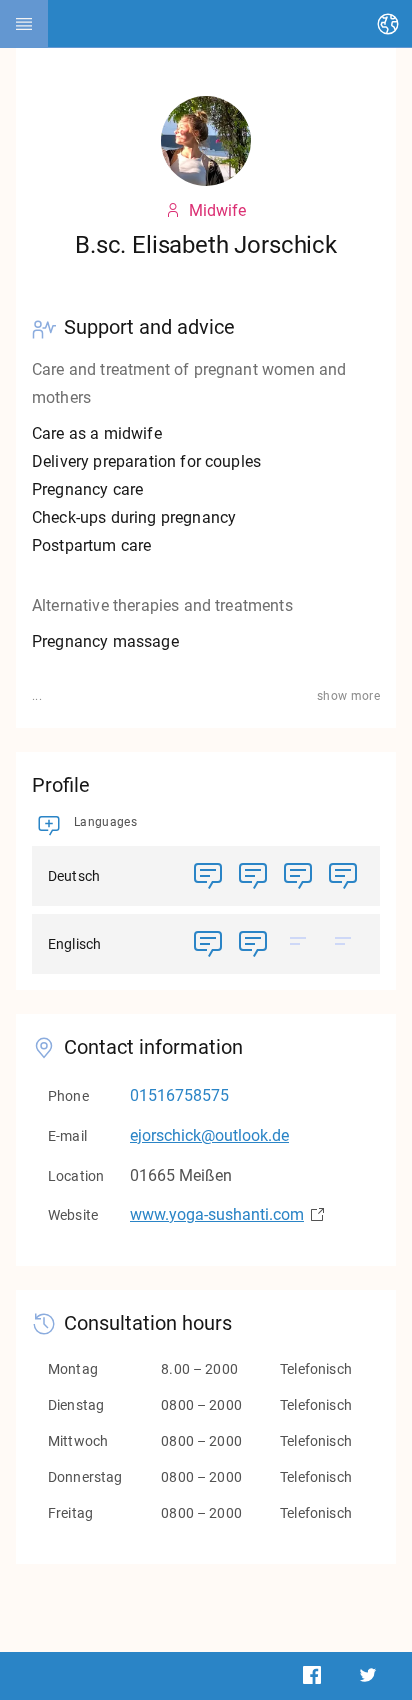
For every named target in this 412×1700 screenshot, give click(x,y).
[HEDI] (24, 24)
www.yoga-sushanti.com (217, 1214)
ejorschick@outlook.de (209, 1135)
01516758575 (179, 1095)
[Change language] (388, 24)
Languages (105, 822)
